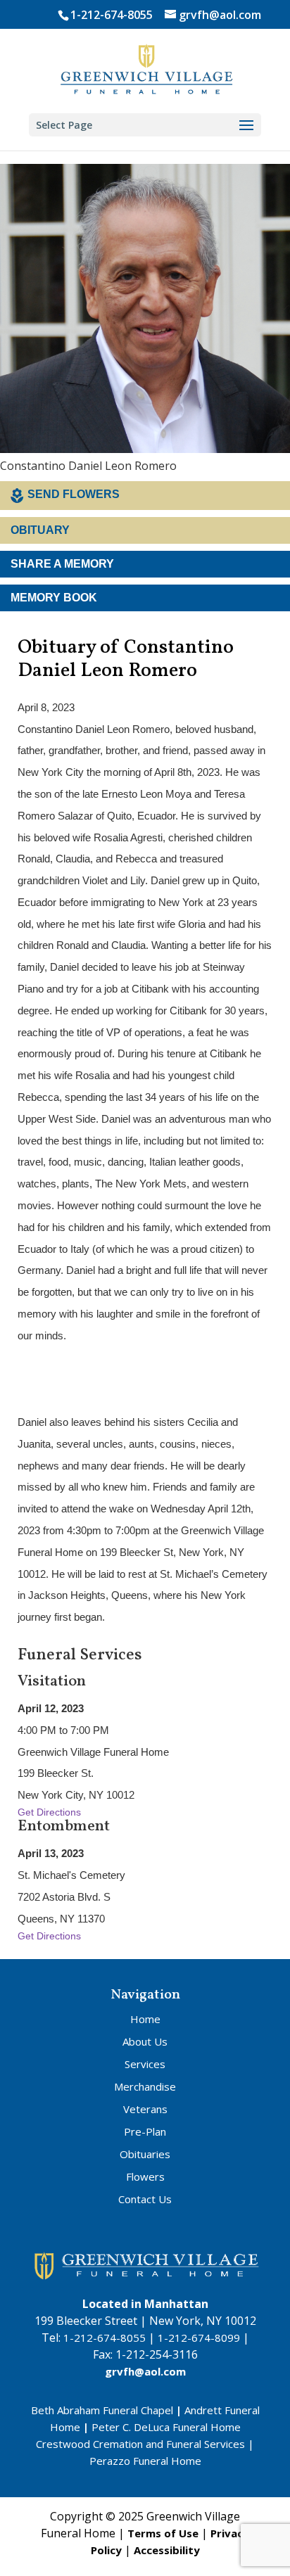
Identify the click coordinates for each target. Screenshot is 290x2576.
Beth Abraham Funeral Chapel (102, 2410)
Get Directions (49, 1812)
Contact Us (145, 2199)
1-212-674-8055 (112, 15)
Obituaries (145, 2154)
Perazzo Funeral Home (145, 2461)
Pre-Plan (145, 2131)
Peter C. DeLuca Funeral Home (166, 2427)
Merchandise (145, 2086)
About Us (145, 2041)
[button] (246, 126)
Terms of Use (163, 2533)
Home (145, 2019)
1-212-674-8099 (199, 2338)
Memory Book (54, 598)
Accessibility (167, 2550)
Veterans (145, 2109)
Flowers (145, 2176)
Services (145, 2064)
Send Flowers (74, 494)
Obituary (40, 530)
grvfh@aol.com (145, 2371)
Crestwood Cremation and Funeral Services (140, 2444)
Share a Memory (62, 564)
